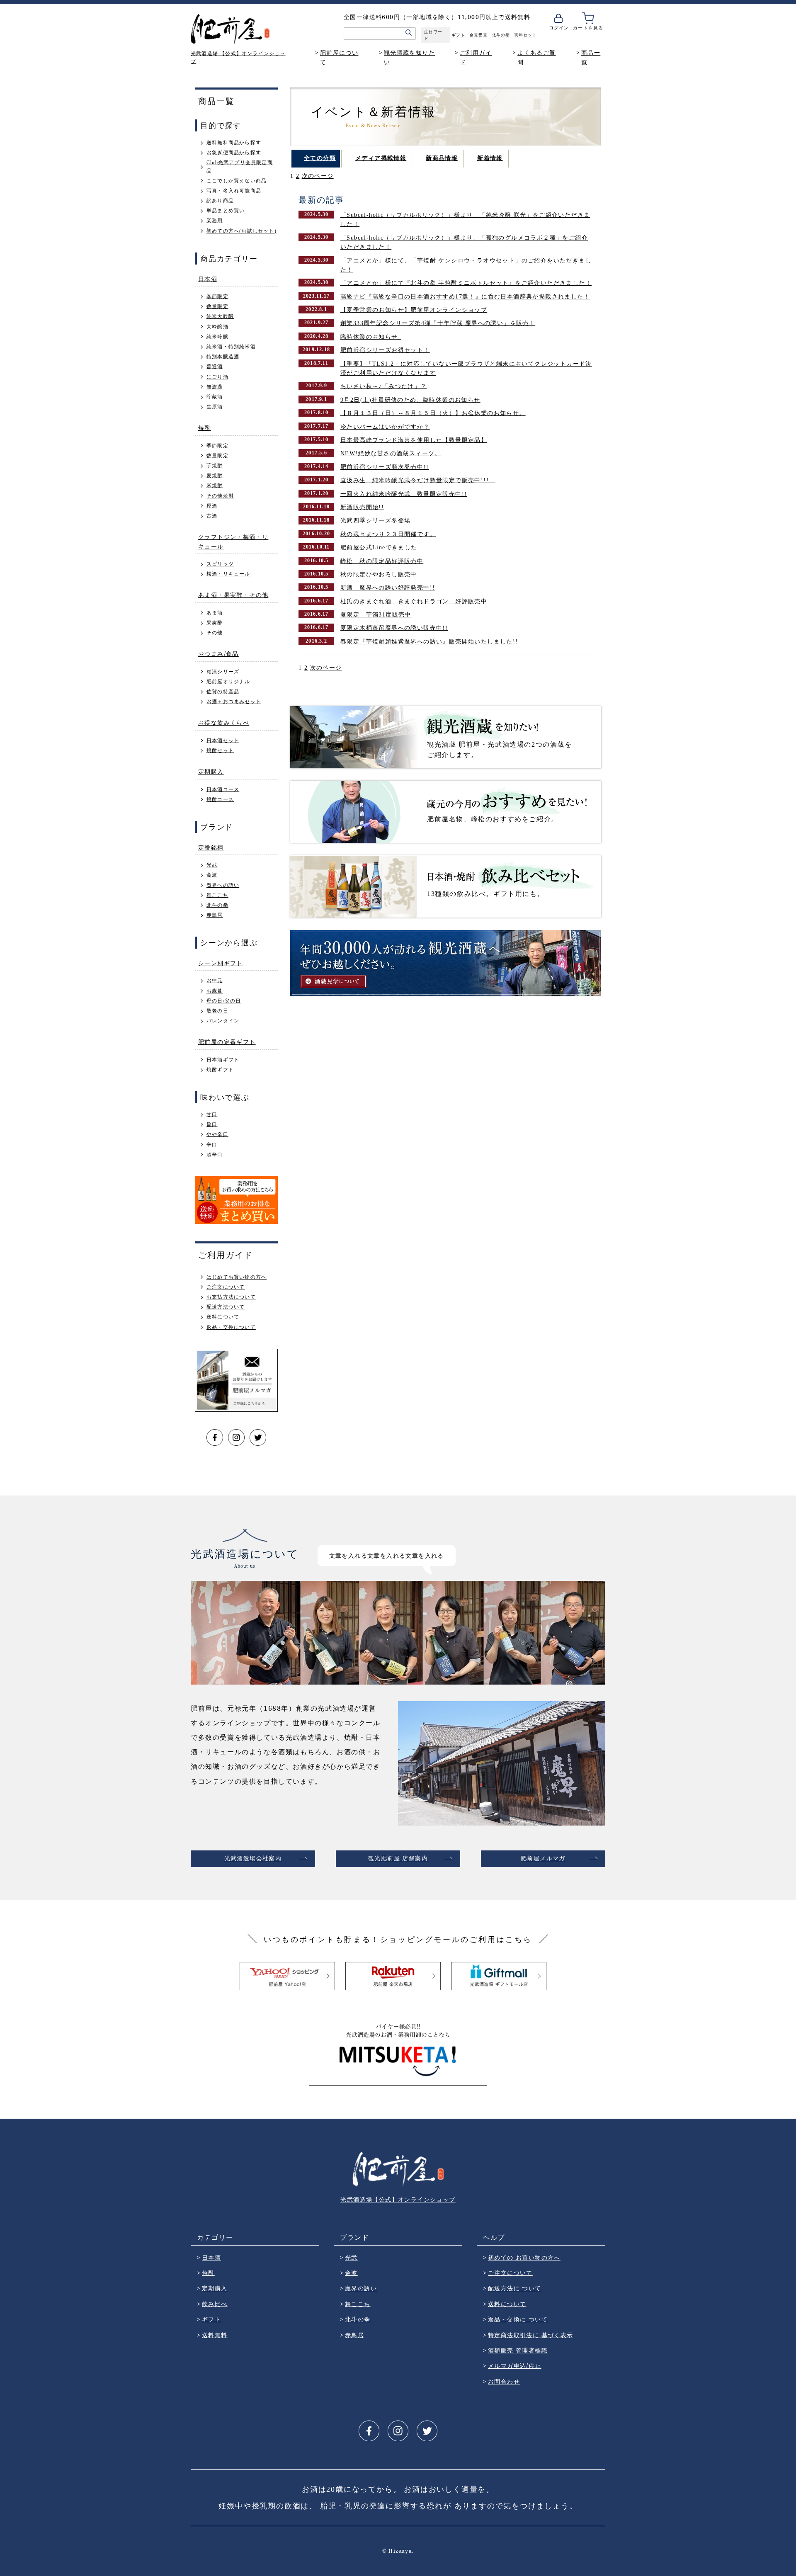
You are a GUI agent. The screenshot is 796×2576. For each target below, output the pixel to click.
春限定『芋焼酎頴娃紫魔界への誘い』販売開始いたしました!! (429, 642)
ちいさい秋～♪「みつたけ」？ (384, 386)
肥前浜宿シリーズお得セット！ (385, 350)
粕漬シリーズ (223, 672)
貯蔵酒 (215, 397)
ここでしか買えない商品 (237, 181)
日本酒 (208, 279)
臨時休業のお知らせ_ (371, 337)
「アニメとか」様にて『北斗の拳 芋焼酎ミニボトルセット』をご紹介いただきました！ (466, 283)
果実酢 (215, 623)
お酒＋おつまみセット (234, 702)
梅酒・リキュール (228, 574)
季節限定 (217, 296)
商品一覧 (591, 57)
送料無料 (215, 2335)
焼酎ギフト (220, 1070)
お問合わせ (504, 2381)
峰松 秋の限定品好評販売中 (382, 561)
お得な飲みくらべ (224, 722)
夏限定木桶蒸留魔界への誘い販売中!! (394, 628)
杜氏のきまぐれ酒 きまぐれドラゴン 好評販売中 (414, 601)
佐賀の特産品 (223, 692)
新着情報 (490, 158)
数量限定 (217, 306)
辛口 (212, 1145)
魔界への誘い (223, 885)
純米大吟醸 (220, 316)
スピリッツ (220, 564)
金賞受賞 (478, 35)
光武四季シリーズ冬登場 (375, 521)
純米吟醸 (217, 337)
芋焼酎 (215, 466)
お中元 (215, 981)
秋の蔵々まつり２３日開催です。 (388, 534)
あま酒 (215, 613)
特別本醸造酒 (223, 357)
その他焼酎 (220, 496)
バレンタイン (223, 1021)
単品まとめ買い (226, 211)
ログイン (559, 28)
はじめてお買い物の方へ (237, 1277)
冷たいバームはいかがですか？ (385, 427)
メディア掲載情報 (381, 158)
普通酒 (215, 367)
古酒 (212, 516)
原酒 (212, 506)
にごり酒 (217, 377)
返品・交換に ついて (518, 2319)
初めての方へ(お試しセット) (241, 231)
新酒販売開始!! (362, 507)
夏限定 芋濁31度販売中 (376, 615)
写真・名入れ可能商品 (234, 191)
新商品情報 (442, 158)
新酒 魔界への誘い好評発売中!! (388, 588)
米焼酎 (215, 486)
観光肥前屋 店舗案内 (398, 1859)
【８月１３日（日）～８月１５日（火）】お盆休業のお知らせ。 (433, 413)
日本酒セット (223, 741)
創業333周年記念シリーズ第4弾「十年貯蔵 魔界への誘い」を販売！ (438, 323)
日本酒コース (223, 789)
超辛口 (215, 1155)
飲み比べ (215, 2304)
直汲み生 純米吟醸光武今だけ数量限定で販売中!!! (418, 480)
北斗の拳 (501, 35)
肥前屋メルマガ (543, 1859)
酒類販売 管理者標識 (518, 2350)
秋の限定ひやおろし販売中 (379, 574)
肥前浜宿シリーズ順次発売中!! (385, 467)
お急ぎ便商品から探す (234, 153)
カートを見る (588, 28)
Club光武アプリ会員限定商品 (240, 166)
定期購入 (211, 771)
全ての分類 (320, 158)
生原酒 (215, 407)
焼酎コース (220, 799)
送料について (223, 1317)
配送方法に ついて (515, 2288)
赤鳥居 (215, 915)
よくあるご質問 (536, 57)
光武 (212, 865)
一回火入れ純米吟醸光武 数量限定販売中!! (404, 494)
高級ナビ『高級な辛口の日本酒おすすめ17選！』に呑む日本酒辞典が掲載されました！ (465, 297)
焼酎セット (220, 750)
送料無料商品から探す (234, 143)
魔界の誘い (361, 2288)
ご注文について (226, 1287)
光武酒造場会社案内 (253, 1859)
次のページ (318, 176)
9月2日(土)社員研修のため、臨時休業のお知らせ (410, 400)
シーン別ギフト (221, 963)
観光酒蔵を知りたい (409, 57)
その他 (215, 633)
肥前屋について (339, 57)
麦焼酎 (215, 476)
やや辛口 (217, 1134)
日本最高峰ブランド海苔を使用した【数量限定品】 (414, 440)
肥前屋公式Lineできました (379, 547)
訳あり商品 (220, 201)
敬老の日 (217, 1011)
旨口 (212, 1124)
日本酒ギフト (223, 1060)
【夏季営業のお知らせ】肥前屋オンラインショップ (414, 310)
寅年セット (525, 35)
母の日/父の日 (224, 1001)
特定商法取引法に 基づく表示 (531, 2335)
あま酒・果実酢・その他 (233, 595)
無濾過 (215, 387)
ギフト (458, 35)
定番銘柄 (211, 847)
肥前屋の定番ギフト (227, 1042)
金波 (212, 875)
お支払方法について (231, 1297)
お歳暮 (215, 991)
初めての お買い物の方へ (524, 2257)
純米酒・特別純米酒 (231, 347)
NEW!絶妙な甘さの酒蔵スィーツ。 (391, 453)
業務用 (215, 221)
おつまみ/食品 (218, 654)
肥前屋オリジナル (228, 682)
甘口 (212, 1114)
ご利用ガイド (476, 57)
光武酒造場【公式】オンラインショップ (398, 2199)
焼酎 (205, 428)
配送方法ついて (226, 1307)
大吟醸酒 (217, 327)
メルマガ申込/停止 (515, 2366)
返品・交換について (231, 1327)
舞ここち (217, 895)
